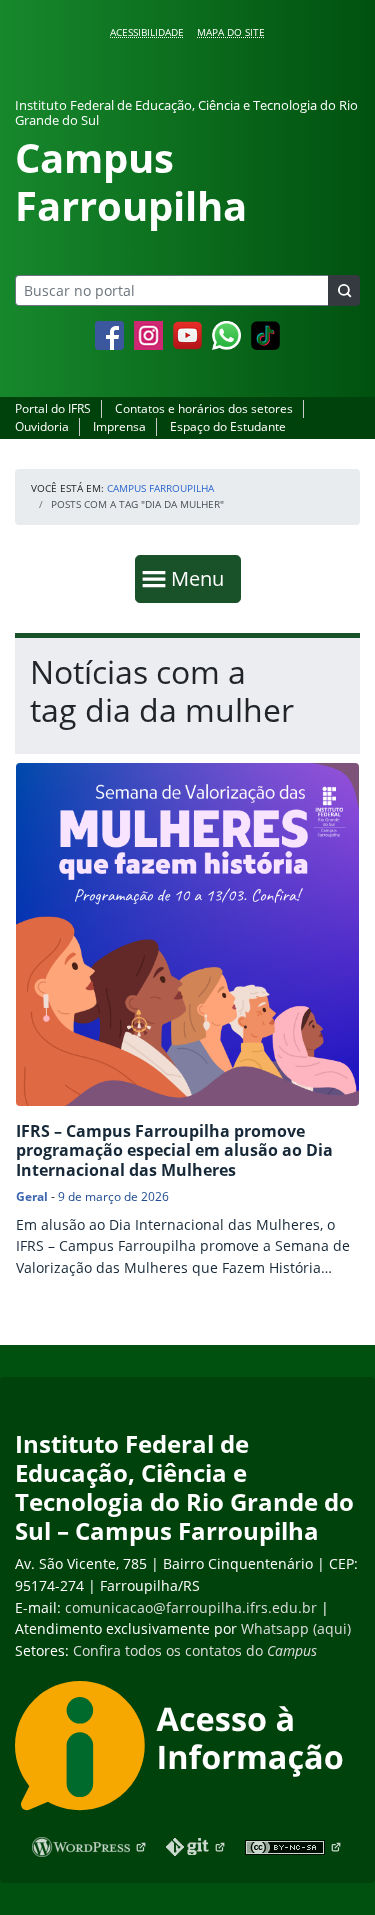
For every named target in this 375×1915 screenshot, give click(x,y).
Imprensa (119, 426)
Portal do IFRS (53, 408)
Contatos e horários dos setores (204, 408)
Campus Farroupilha (160, 488)
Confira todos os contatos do (195, 1650)
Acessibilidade (147, 32)
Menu (202, 578)
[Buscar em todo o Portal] (344, 290)
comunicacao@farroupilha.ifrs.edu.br (191, 1607)
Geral (32, 1196)
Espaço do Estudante (228, 426)
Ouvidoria (42, 426)
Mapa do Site (231, 32)
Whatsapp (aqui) (296, 1628)
